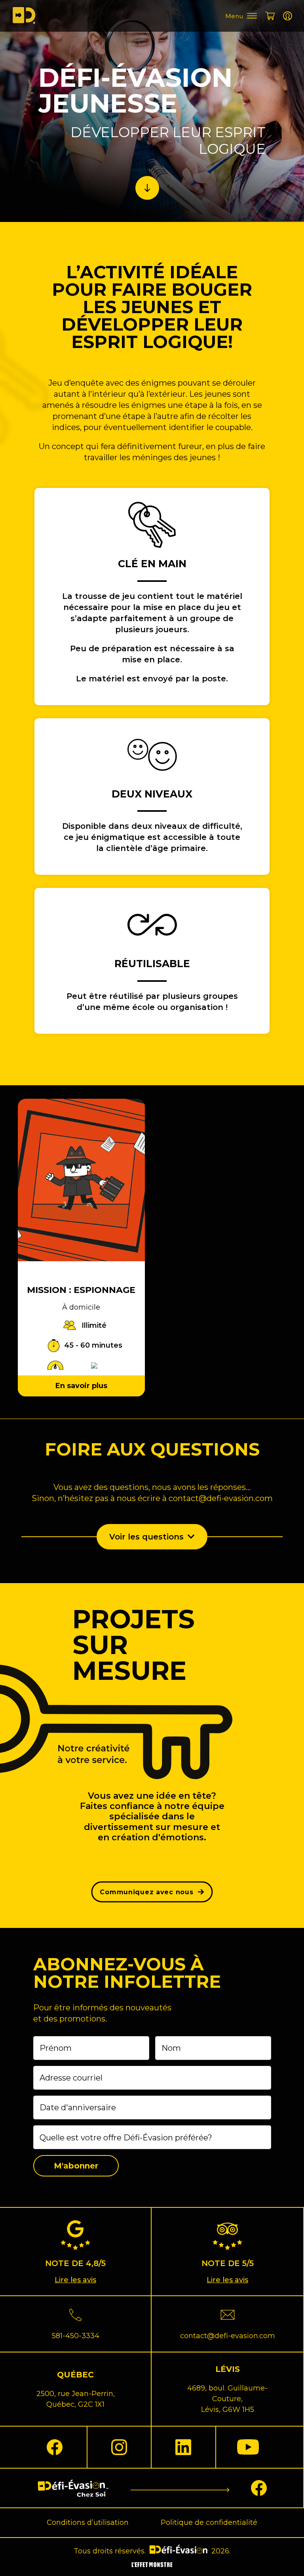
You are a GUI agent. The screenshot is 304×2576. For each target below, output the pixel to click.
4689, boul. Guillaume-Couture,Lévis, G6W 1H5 (227, 2399)
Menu (234, 16)
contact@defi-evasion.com (221, 1498)
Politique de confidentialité (209, 2522)
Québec (75, 2375)
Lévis (228, 2369)
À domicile (81, 1307)
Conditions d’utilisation (88, 2522)
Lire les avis (75, 2280)
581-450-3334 (76, 2336)
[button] (152, 1537)
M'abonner (76, 2166)
